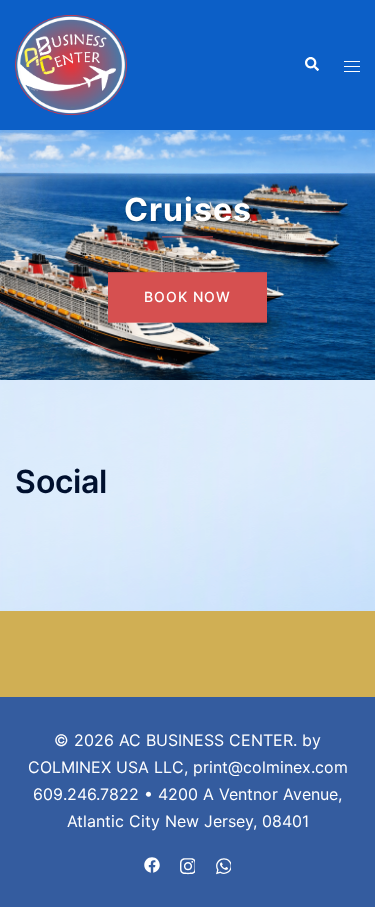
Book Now (187, 297)
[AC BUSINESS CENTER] (71, 63)
